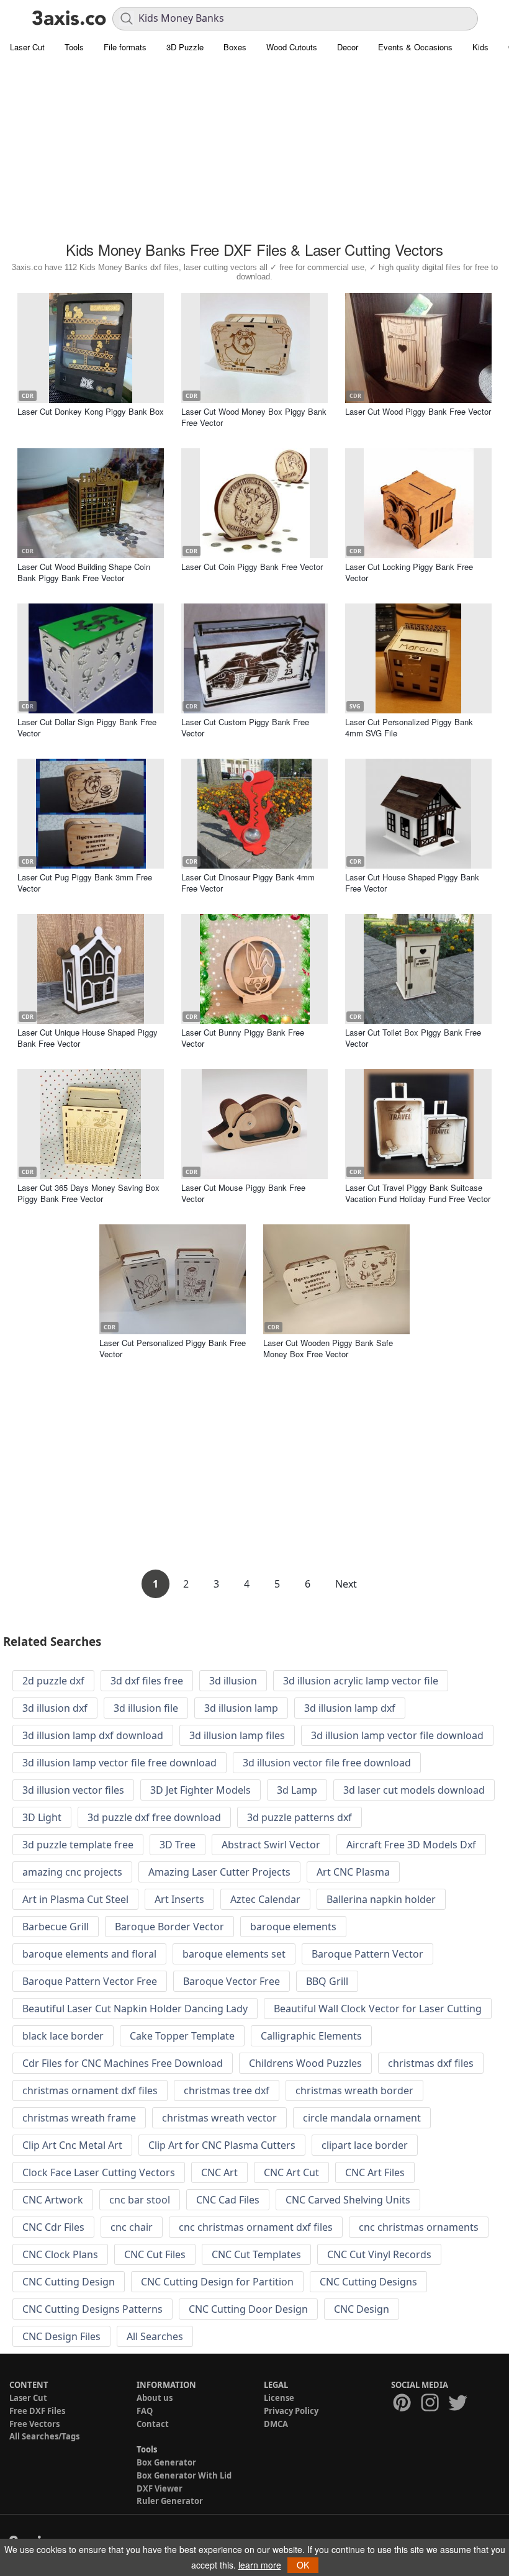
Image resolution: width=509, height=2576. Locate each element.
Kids (480, 47)
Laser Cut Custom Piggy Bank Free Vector (245, 727)
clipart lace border (365, 2145)
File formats (125, 47)
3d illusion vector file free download (327, 1763)
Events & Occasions (415, 47)
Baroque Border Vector (169, 1927)
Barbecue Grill (56, 1927)
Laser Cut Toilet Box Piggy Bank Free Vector (413, 1038)
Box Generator (166, 2462)
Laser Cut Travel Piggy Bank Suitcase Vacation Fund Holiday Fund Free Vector (418, 1193)
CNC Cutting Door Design (248, 2309)
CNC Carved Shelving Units (348, 2200)
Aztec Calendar (265, 1899)
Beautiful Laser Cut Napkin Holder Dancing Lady (135, 2009)
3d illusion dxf (55, 1708)
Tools (74, 47)
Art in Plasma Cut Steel (75, 1899)
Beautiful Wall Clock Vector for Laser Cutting (378, 2009)
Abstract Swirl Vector (271, 1845)
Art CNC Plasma (353, 1872)
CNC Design (362, 2309)
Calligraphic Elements (311, 2036)
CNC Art (219, 2172)
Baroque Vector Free (232, 1981)
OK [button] (303, 2565)
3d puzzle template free (78, 1845)
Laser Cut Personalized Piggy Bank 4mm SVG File (409, 727)
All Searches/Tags (44, 2436)
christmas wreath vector (219, 2118)
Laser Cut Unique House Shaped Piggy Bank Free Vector (88, 1038)
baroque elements (293, 1927)
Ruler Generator (170, 2501)
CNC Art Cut (291, 2172)
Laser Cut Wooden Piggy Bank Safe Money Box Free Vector (328, 1348)
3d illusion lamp (241, 1708)
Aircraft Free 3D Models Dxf (411, 1845)
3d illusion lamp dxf (350, 1708)
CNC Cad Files (228, 2200)
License (279, 2398)
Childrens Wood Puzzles (305, 2063)
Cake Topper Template (182, 2036)
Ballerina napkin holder (381, 1899)
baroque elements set (234, 1954)
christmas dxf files (431, 2063)
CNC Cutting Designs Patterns (92, 2309)
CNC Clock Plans (60, 2254)
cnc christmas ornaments (419, 2227)
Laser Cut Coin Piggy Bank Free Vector (252, 567)
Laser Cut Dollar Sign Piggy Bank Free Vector (87, 727)
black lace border (63, 2036)
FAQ (145, 2411)
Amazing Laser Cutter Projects (219, 1872)
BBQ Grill (327, 1981)
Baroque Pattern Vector (367, 1954)
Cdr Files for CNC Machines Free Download (123, 2063)
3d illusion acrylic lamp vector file (361, 1681)
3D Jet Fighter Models (200, 1790)
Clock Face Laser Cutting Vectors (99, 2172)
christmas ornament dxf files (90, 2090)
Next (346, 1584)
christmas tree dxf (227, 2090)
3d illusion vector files (73, 1790)
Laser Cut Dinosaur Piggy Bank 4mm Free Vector (248, 883)
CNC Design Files (61, 2336)
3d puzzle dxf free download (154, 1817)
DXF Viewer (160, 2488)
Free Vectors (34, 2424)
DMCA (276, 2424)
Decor (348, 47)
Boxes (235, 47)
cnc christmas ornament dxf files (256, 2227)
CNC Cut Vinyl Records (379, 2254)
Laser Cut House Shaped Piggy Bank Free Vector (412, 883)
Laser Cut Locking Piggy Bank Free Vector (409, 572)
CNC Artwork (53, 2200)
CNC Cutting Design (69, 2282)
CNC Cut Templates (256, 2254)
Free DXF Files (37, 2411)
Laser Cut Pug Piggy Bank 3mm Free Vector (85, 883)
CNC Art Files (375, 2172)
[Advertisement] (254, 149)
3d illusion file (146, 1708)
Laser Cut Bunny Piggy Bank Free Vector (243, 1038)
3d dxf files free (147, 1681)
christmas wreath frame (79, 2118)
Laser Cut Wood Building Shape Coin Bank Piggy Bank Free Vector (84, 572)
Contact (153, 2424)
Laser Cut (27, 47)
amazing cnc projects (72, 1872)
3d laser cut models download (414, 1790)
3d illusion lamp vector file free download (119, 1763)
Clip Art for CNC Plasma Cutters (222, 2145)
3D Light (42, 1817)
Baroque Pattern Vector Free (90, 1981)
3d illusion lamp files (237, 1735)
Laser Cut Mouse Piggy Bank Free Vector (243, 1193)
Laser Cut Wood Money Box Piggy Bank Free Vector (254, 417)
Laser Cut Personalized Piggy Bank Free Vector (173, 1348)
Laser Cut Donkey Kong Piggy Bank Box (91, 411)
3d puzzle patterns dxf (300, 1817)
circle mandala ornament (362, 2118)
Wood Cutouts (292, 47)
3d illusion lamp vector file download (397, 1735)
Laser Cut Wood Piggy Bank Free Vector (418, 411)
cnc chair (132, 2227)
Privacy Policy (291, 2411)
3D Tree (178, 1845)
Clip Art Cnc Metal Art (72, 2145)
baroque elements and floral (89, 1954)
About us (155, 2398)
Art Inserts (179, 1899)
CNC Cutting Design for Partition (217, 2282)
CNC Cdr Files (53, 2227)
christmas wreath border (354, 2090)
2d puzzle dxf (53, 1681)
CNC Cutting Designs (368, 2282)
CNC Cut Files (155, 2254)
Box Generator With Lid (184, 2475)
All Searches (155, 2336)
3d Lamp (297, 1790)
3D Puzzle (185, 47)
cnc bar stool (140, 2200)
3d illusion (233, 1681)
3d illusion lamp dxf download (93, 1735)
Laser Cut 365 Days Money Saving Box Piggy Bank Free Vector (88, 1193)
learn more (260, 2565)
